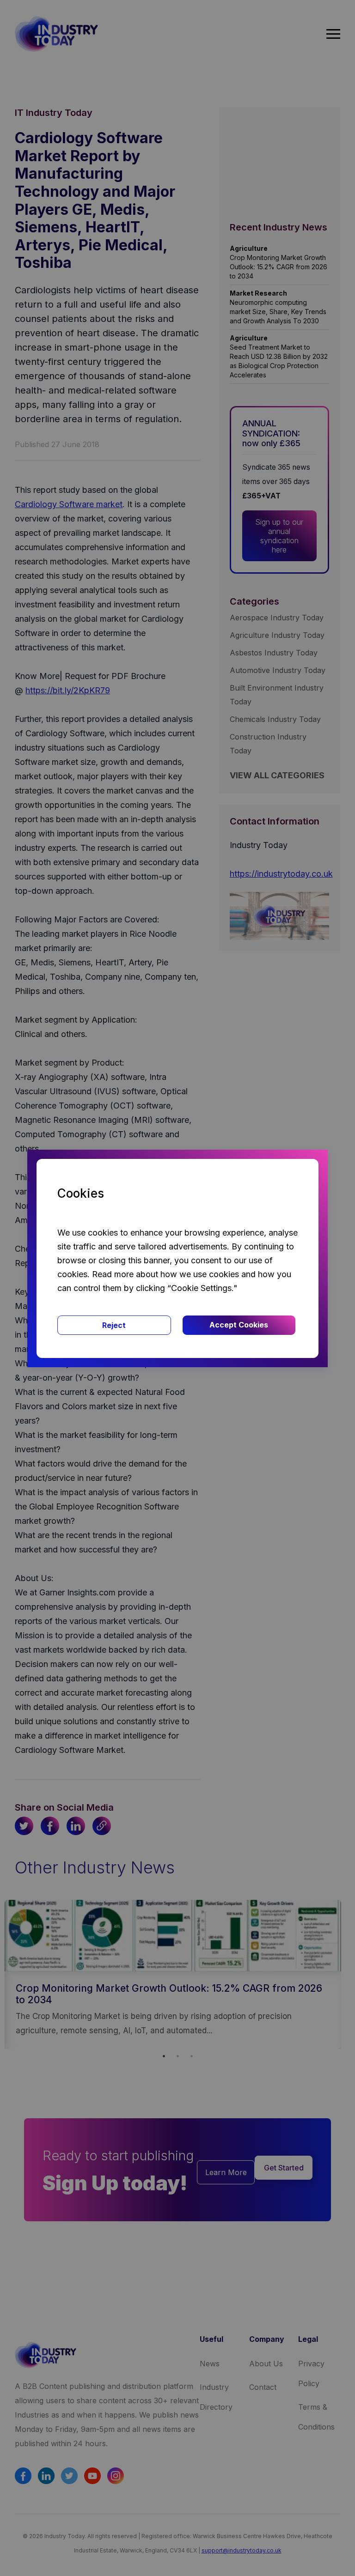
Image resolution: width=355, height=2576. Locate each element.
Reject (114, 1325)
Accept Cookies (239, 1325)
